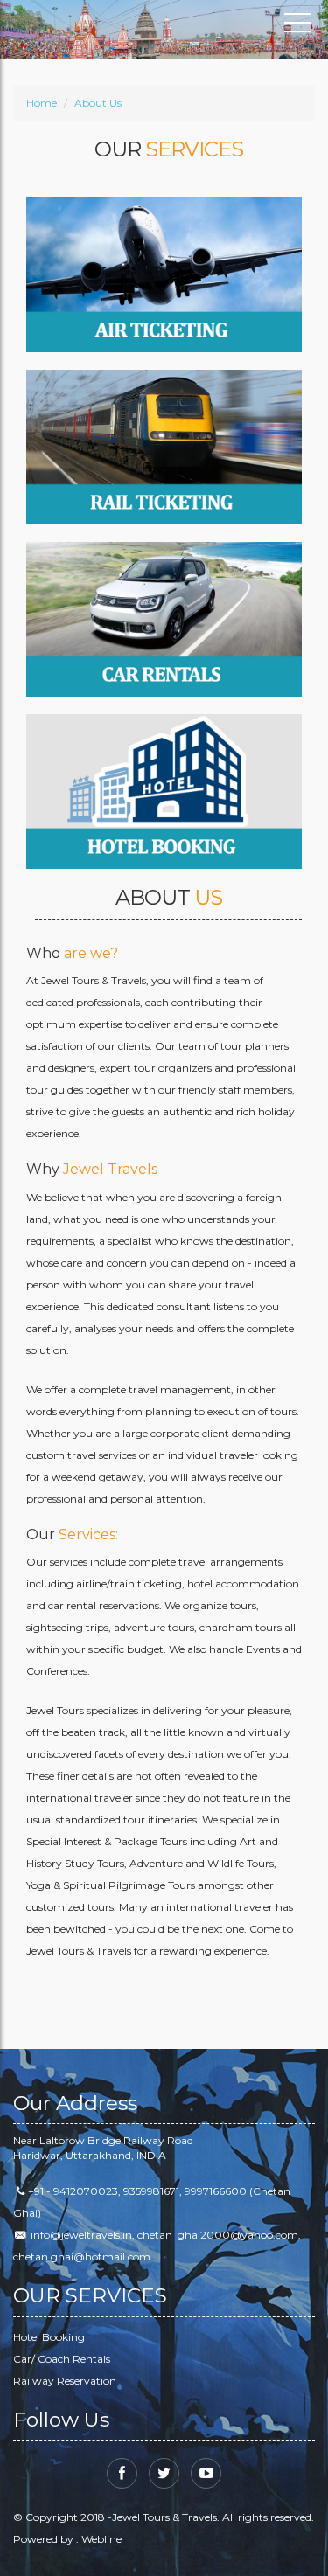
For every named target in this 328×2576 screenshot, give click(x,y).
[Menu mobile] (297, 26)
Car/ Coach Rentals (62, 2359)
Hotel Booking (49, 2337)
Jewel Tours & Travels (92, 26)
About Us (98, 103)
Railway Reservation (65, 2381)
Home (42, 103)
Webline (101, 2539)
